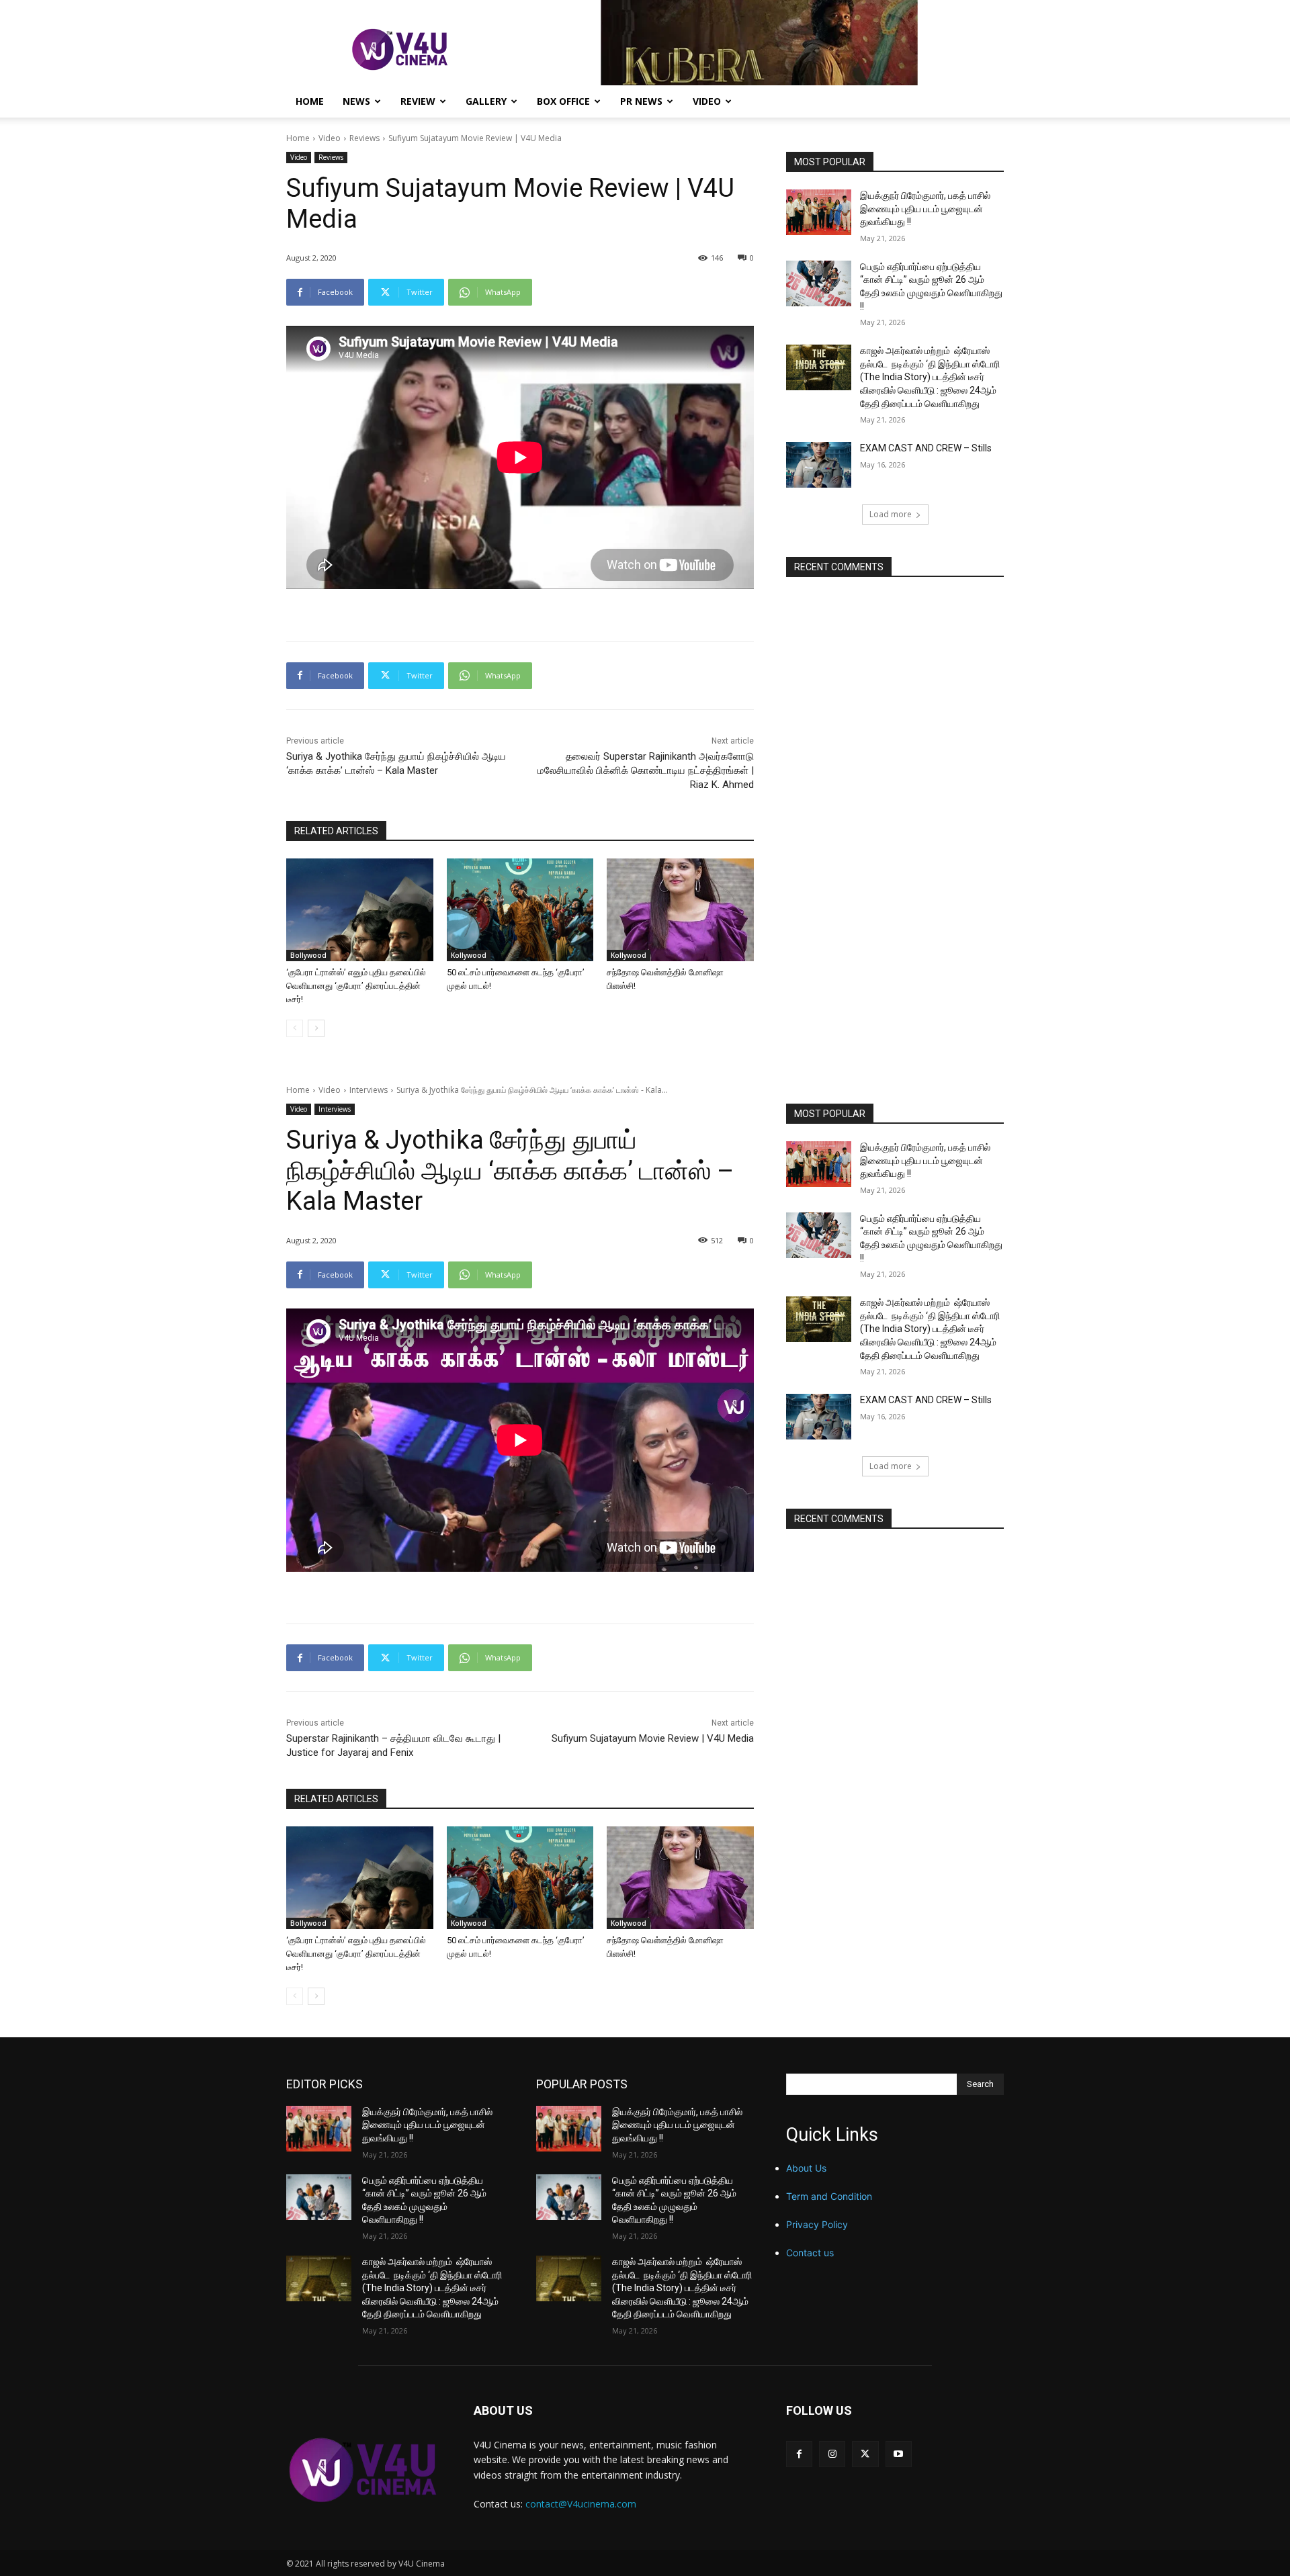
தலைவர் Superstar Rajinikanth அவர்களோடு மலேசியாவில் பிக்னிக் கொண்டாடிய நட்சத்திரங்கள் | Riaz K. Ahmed (646, 770)
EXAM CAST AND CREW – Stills (926, 448)
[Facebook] (799, 2454)
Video (707, 101)
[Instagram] (832, 2454)
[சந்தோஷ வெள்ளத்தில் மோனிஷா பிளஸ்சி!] (680, 910)
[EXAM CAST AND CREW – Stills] (819, 465)
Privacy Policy (817, 2224)
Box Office (563, 101)
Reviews (364, 138)
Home (310, 101)
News (356, 101)
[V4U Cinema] (364, 2470)
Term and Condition (829, 2196)
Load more (891, 514)
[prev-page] (295, 1028)
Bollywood (308, 955)
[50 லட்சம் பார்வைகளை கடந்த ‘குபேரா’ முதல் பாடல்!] (520, 910)
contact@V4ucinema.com (581, 2504)
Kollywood (469, 955)
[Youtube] (899, 2454)
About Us (806, 2168)
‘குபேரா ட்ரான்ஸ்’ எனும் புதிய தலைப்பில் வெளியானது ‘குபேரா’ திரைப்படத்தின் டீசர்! (356, 986)
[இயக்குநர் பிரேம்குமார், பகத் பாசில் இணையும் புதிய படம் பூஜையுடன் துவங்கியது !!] (819, 212)
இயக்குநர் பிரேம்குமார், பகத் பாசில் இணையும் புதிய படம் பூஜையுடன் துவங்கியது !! (925, 209)
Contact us (810, 2253)
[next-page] (316, 1028)
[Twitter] (865, 2454)
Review (418, 101)
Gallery (486, 101)
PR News (641, 101)
